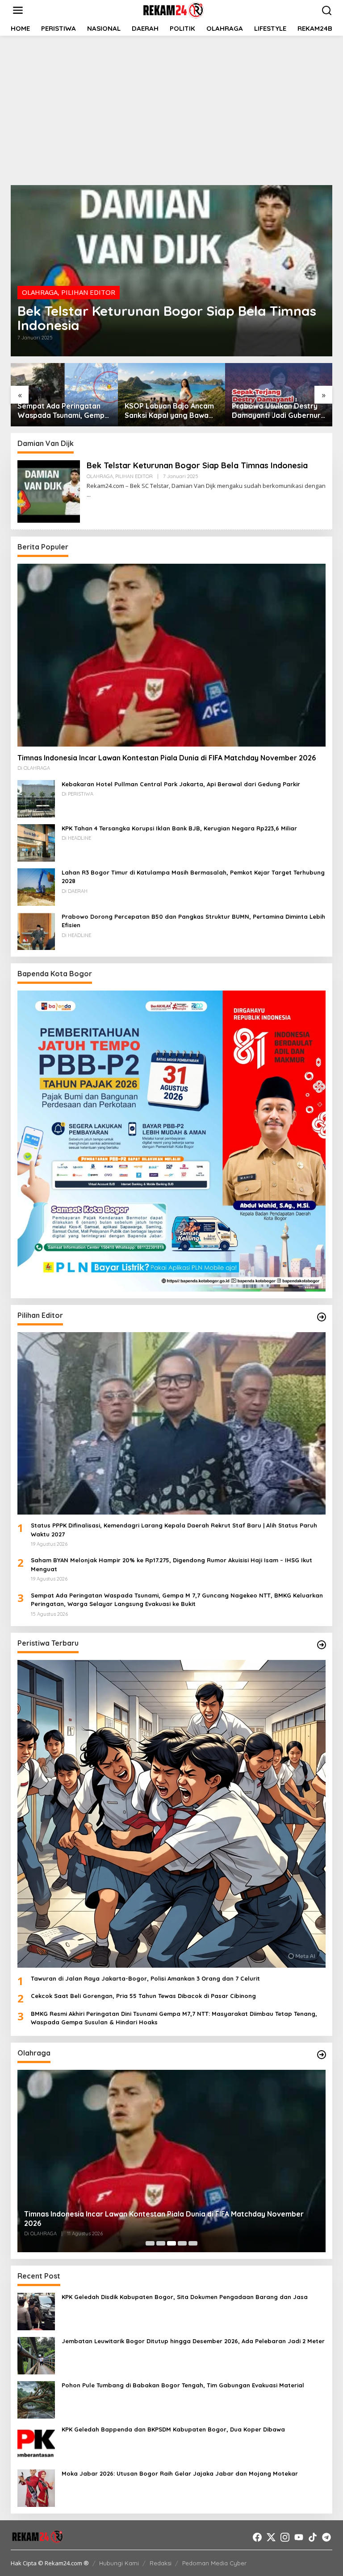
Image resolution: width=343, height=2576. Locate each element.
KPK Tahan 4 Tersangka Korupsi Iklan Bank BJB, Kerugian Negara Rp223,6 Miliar (179, 828)
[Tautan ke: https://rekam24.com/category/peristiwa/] (322, 1645)
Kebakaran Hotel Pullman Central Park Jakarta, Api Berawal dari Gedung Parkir (181, 784)
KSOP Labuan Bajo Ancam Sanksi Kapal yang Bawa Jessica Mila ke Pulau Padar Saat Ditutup (169, 411)
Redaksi (161, 2563)
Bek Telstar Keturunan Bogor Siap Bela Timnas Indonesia (167, 318)
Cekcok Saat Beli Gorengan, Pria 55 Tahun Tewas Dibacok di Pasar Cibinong (143, 1996)
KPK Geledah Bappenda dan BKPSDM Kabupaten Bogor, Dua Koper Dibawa (173, 2429)
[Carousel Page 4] (182, 2243)
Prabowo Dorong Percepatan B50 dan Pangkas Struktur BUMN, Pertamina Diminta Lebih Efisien (193, 921)
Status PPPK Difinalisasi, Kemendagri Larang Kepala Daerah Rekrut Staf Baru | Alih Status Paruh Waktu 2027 (174, 1530)
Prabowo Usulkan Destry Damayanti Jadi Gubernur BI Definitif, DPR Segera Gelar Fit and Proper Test (276, 411)
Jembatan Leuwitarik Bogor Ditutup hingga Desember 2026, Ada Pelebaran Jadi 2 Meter (193, 2341)
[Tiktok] (313, 2537)
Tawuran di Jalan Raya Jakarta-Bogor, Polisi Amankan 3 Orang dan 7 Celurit (145, 1978)
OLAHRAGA (40, 292)
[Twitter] (271, 2537)
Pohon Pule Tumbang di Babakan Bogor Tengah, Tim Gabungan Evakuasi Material (183, 2385)
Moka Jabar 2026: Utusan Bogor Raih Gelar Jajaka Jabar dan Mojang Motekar (180, 2473)
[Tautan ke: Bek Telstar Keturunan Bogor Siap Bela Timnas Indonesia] (171, 271)
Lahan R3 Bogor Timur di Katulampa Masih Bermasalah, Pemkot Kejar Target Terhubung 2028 (193, 877)
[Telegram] (326, 2537)
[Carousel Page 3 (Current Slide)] (171, 2243)
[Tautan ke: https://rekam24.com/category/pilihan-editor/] (322, 1317)
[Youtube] (299, 2537)
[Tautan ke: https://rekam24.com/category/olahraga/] (322, 2055)
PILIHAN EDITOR (88, 292)
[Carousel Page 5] (193, 2243)
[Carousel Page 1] (150, 2243)
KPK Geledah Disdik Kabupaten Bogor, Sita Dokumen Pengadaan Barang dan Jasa (185, 2297)
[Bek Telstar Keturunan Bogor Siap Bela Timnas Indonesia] (89, 495)
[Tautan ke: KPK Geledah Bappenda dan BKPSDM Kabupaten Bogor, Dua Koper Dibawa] (36, 2443)
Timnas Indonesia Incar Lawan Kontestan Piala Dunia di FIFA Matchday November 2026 (167, 758)
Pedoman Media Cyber (214, 2563)
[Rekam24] (173, 9)
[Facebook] (257, 2537)
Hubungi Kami (119, 2563)
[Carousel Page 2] (161, 2243)
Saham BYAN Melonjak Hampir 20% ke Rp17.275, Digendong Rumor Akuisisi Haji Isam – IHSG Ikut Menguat (171, 1565)
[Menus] (18, 10)
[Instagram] (285, 2537)
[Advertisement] (171, 109)
